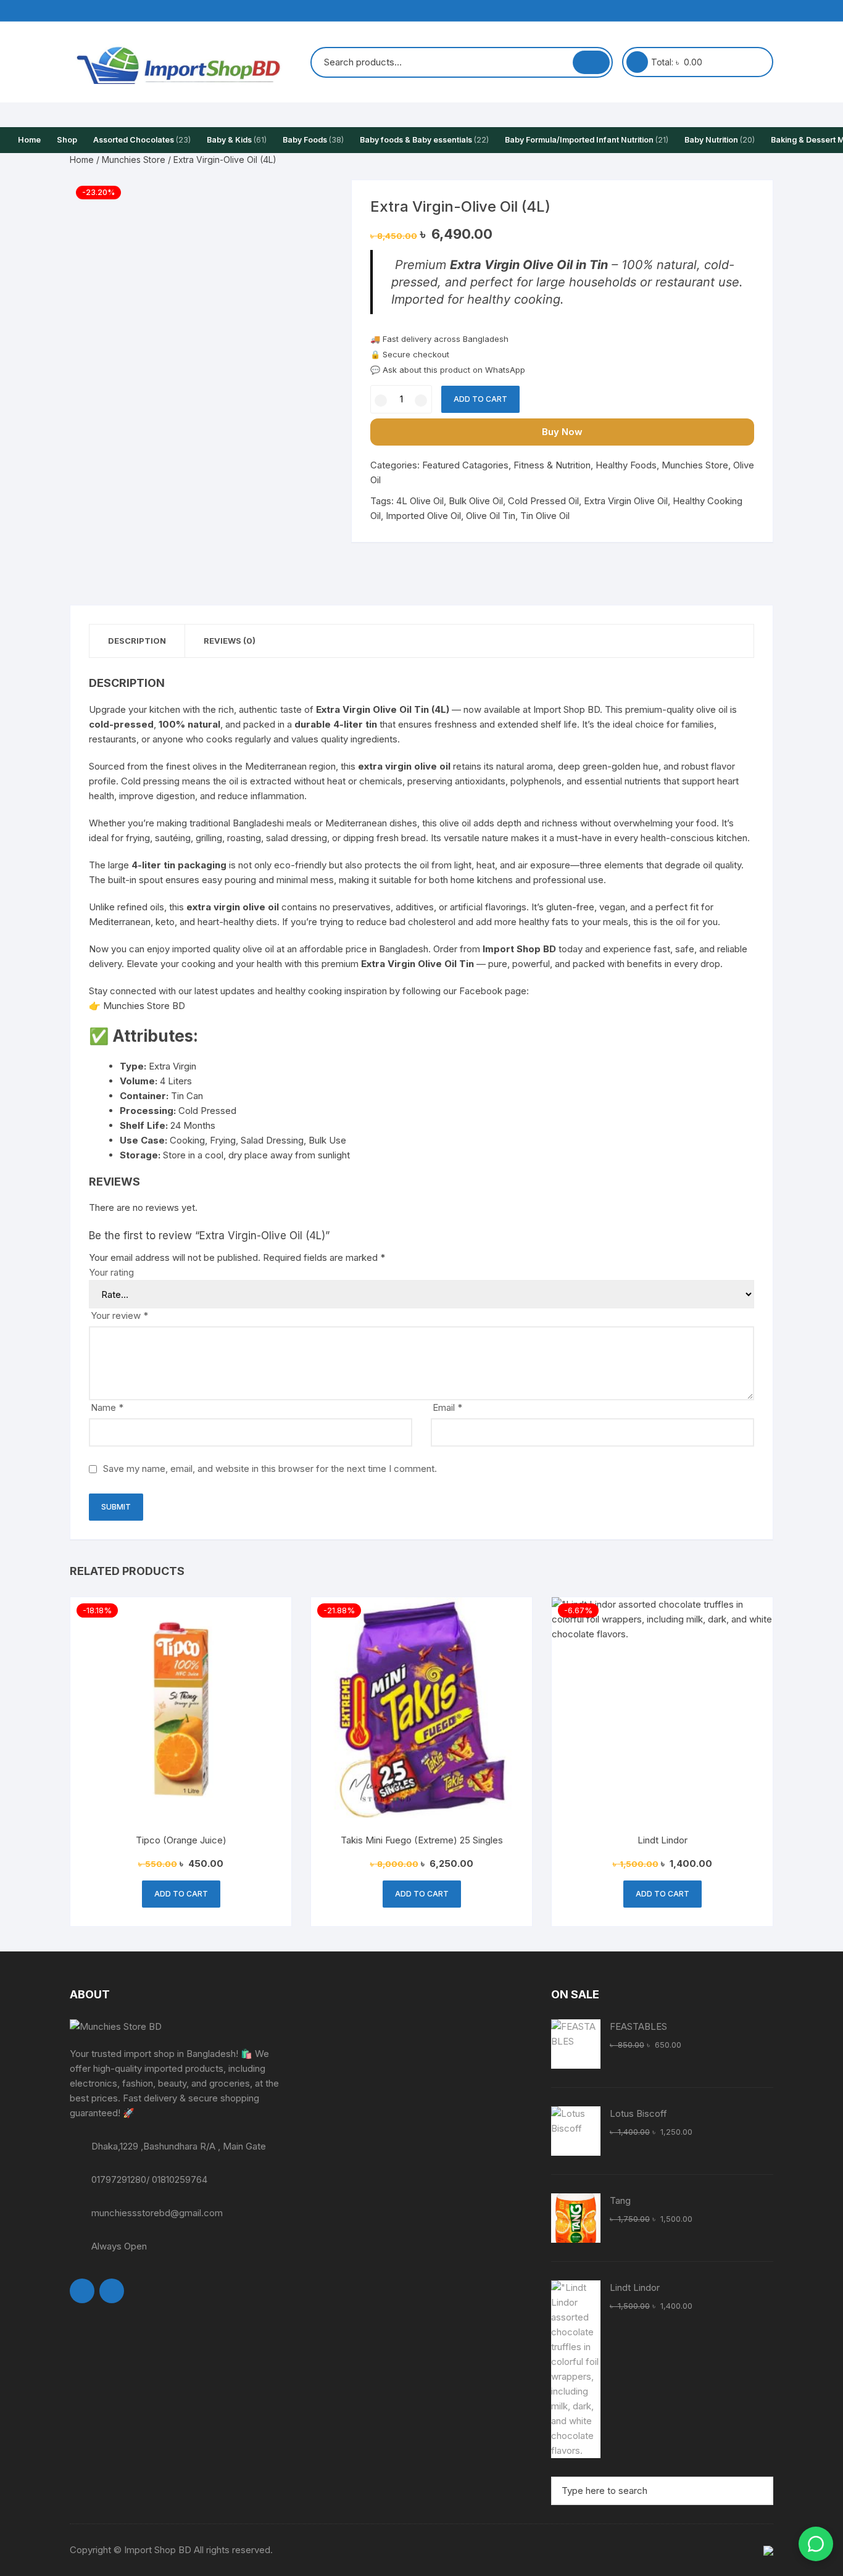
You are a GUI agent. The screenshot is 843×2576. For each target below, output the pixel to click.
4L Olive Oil (420, 501)
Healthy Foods (626, 465)
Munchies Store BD (144, 1006)
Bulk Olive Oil (476, 501)
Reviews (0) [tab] (230, 641)
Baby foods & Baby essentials (424, 140)
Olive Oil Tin (491, 516)
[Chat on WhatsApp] (816, 2544)
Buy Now (562, 432)
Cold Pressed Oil (543, 501)
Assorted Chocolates (142, 140)
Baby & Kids (237, 140)
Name (107, 1407)
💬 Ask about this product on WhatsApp (448, 370)
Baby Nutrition (720, 140)
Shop (67, 140)
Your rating (111, 1272)
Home (29, 140)
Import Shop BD (567, 709)
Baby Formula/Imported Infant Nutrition (587, 140)
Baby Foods (313, 140)
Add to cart (480, 399)
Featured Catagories (465, 465)
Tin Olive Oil (545, 516)
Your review (119, 1315)
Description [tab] (137, 641)
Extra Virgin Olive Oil (626, 501)
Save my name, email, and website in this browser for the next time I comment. (270, 1469)
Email (447, 1407)
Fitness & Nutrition (552, 465)
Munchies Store (134, 160)
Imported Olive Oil (423, 516)
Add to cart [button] (181, 1894)
